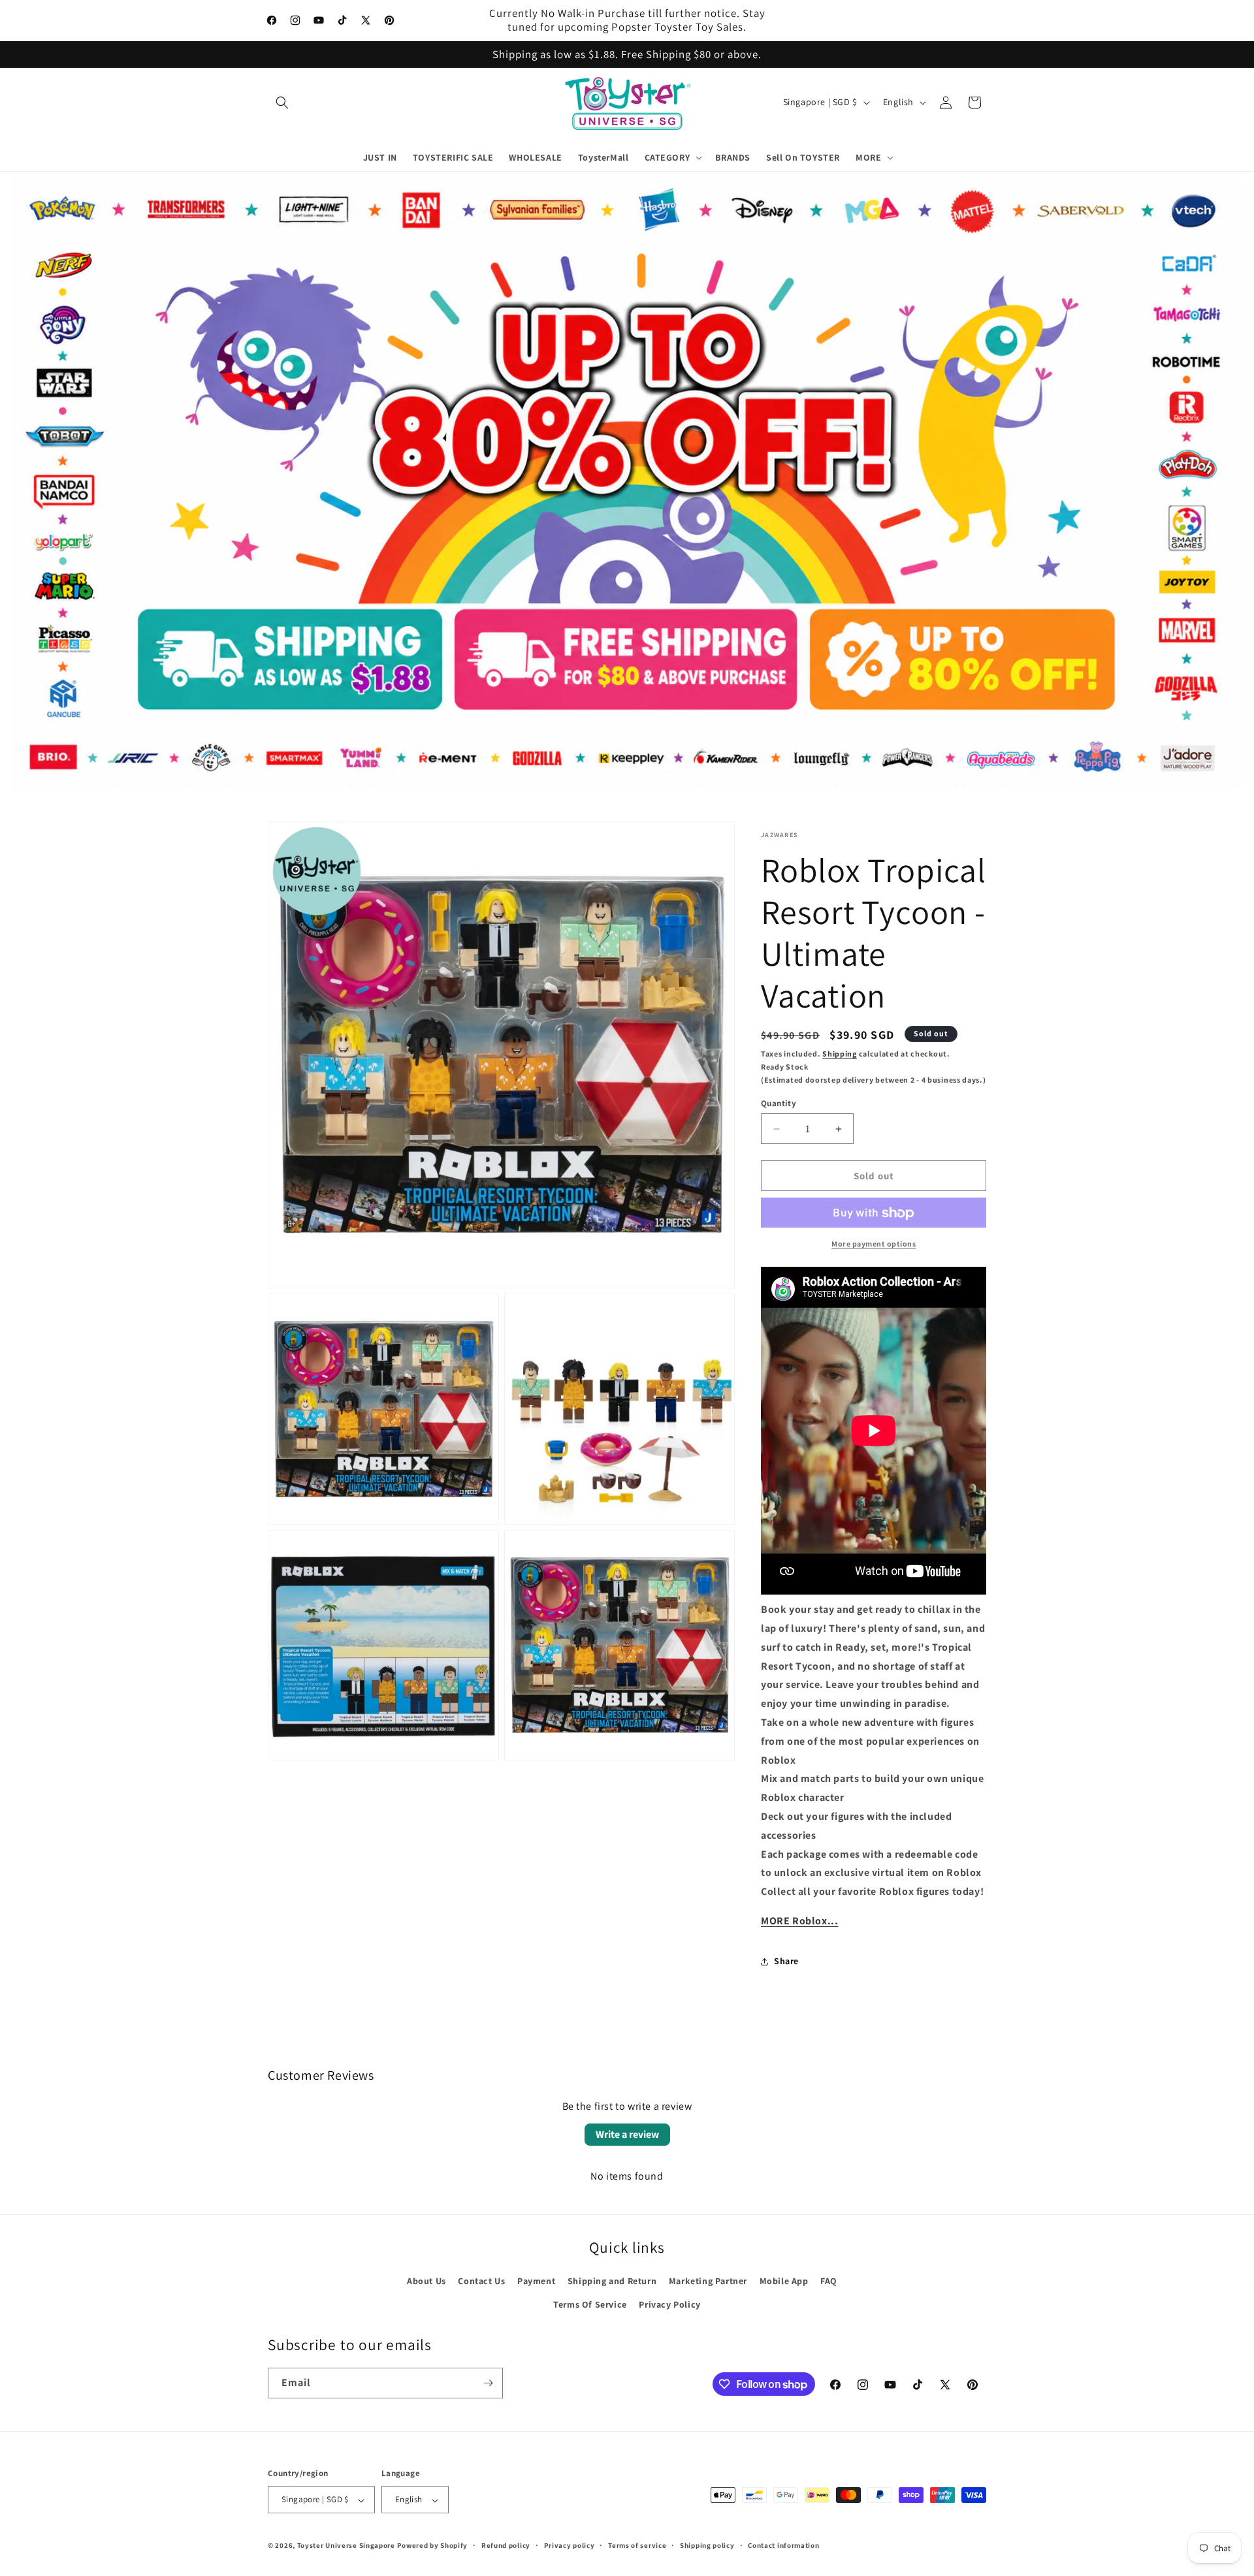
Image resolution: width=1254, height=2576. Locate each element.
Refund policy (506, 2545)
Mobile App (784, 2282)
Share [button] (786, 1962)
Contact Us (481, 2282)
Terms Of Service (590, 2304)
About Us (426, 2282)
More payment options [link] (874, 1244)
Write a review (627, 2134)
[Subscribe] (488, 2383)
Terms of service (637, 2545)
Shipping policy (707, 2545)
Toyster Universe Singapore (346, 2546)
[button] (282, 103)
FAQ (829, 2282)
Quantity (779, 1103)
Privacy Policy (669, 2304)
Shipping (840, 1054)
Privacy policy (570, 2545)
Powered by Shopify (433, 2546)
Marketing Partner (708, 2282)
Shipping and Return (612, 2282)
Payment (536, 2282)
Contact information (783, 2545)
